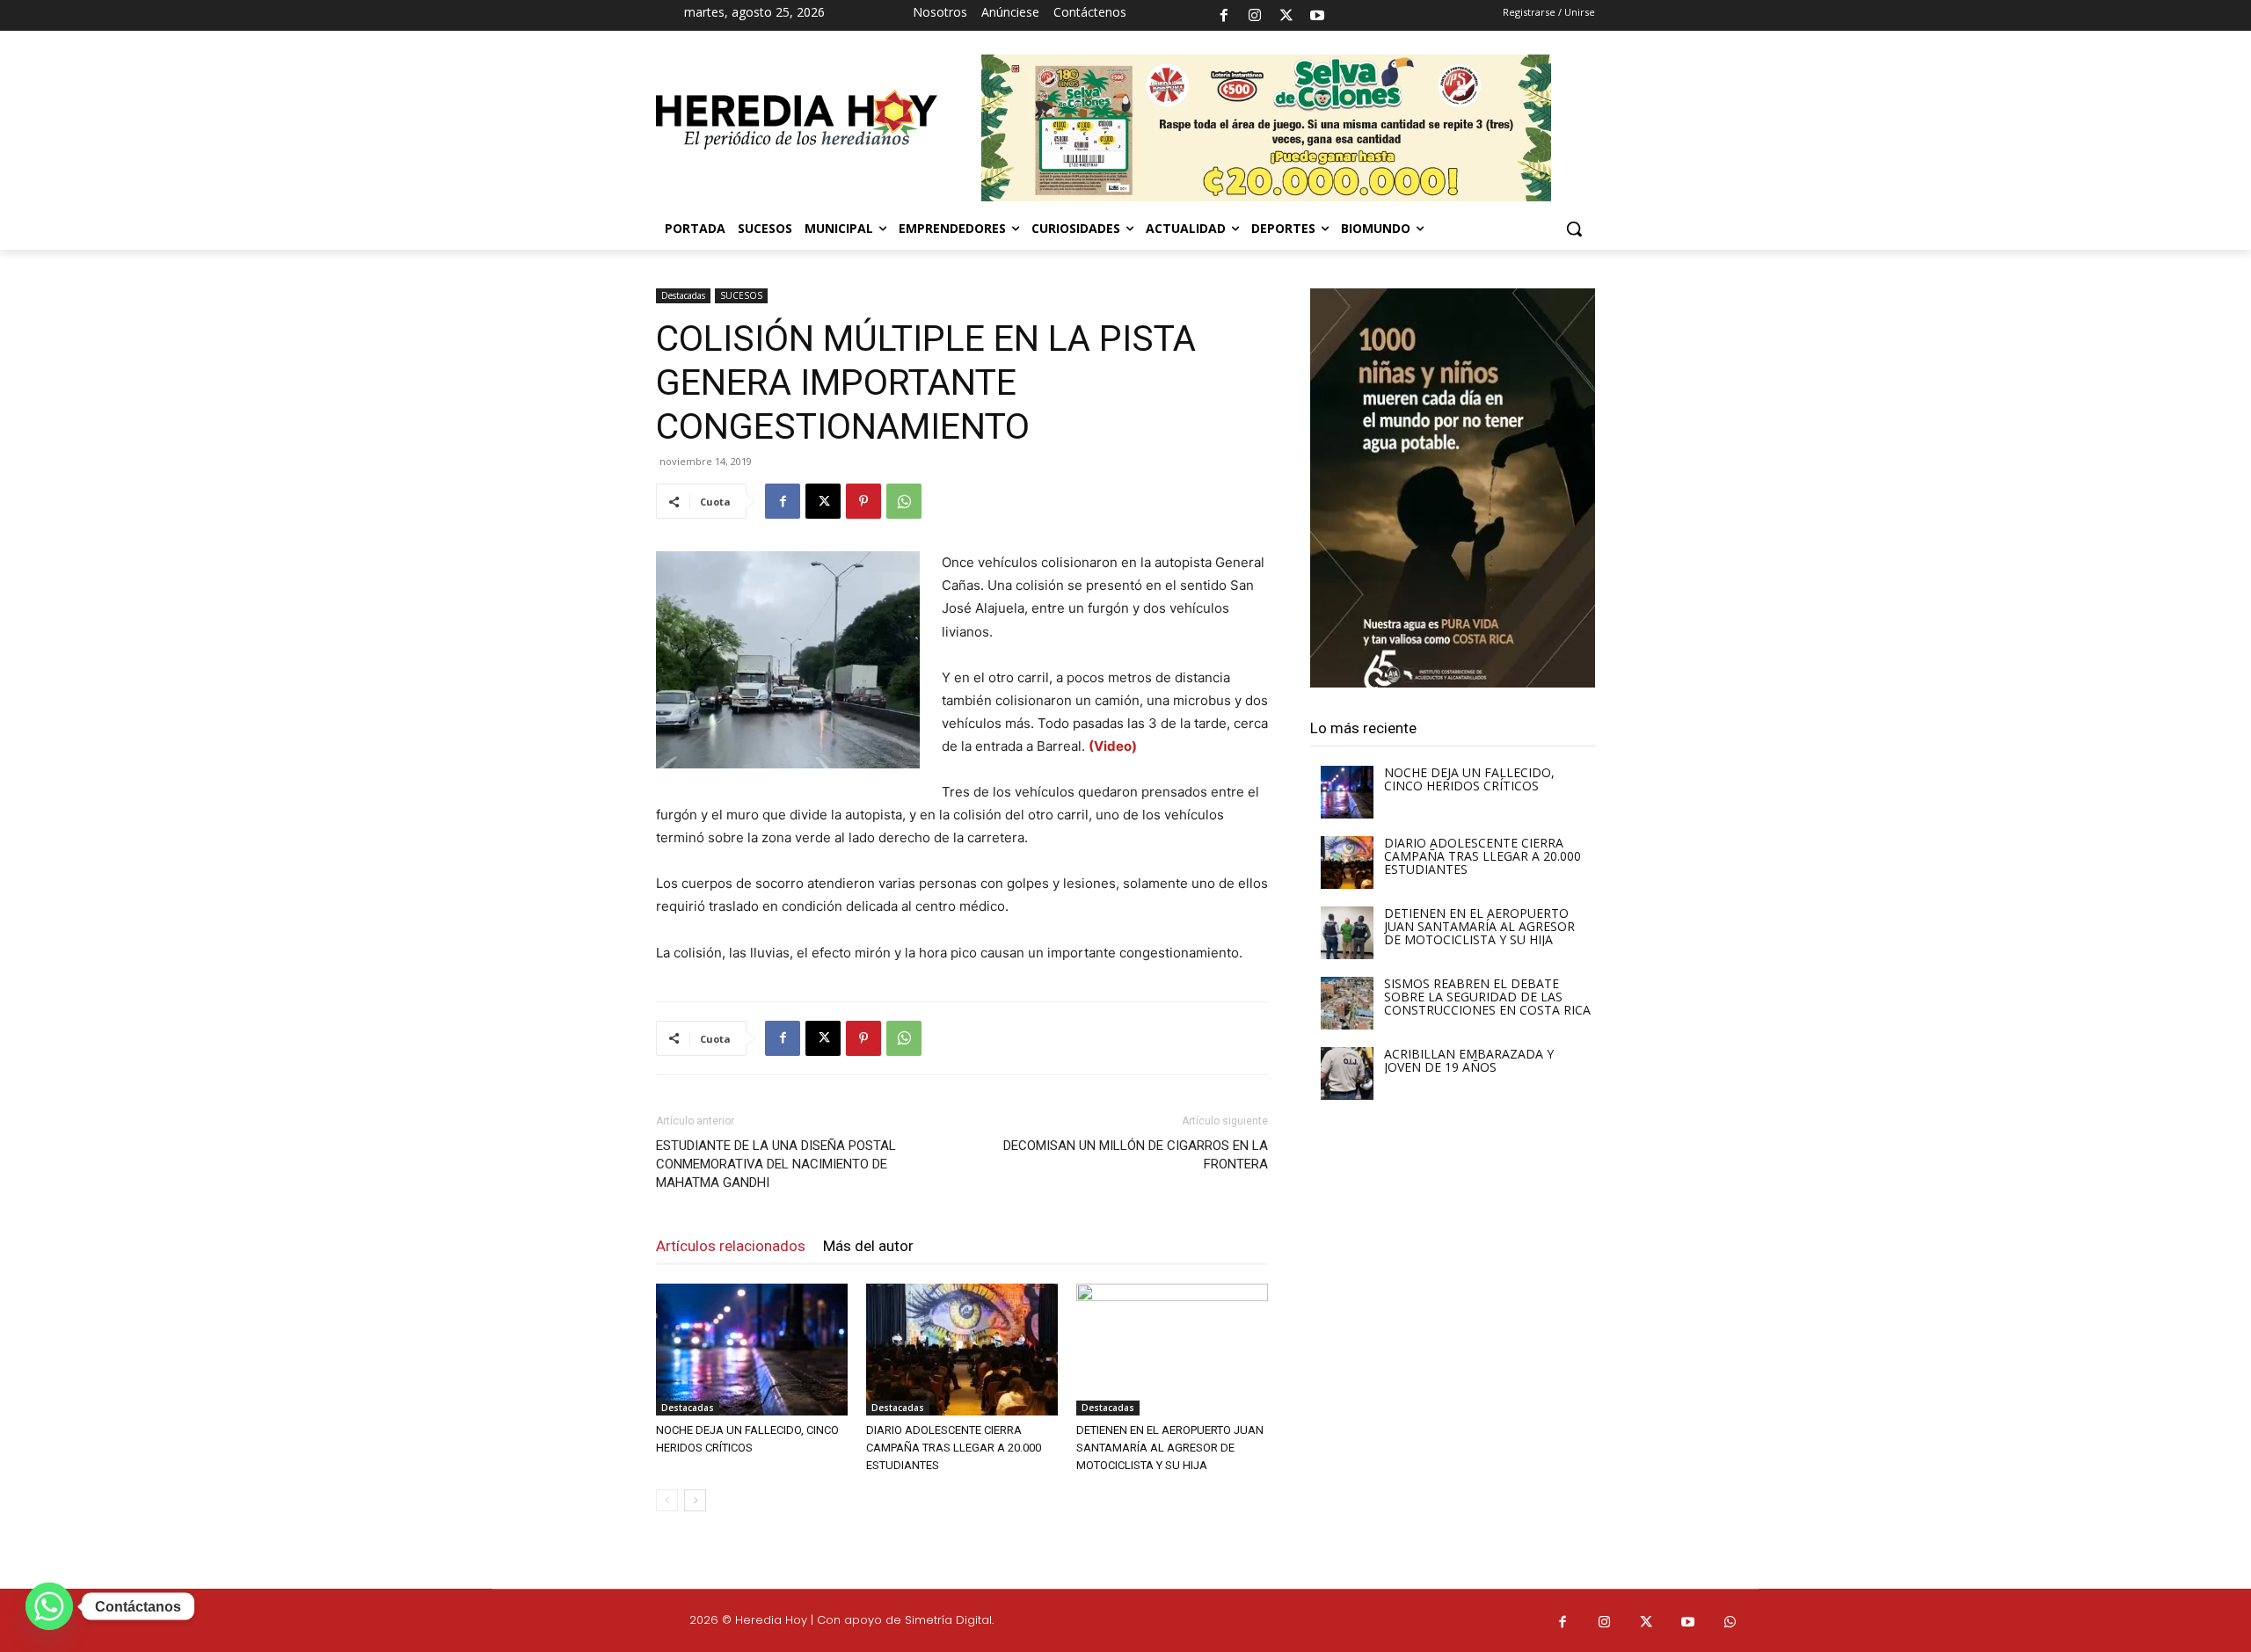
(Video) (1113, 746)
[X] (1286, 16)
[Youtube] (1317, 16)
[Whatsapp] (1730, 1623)
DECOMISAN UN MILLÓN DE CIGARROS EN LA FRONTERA (1136, 1155)
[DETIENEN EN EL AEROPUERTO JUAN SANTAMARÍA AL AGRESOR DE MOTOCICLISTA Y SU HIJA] (1172, 1350)
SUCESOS (741, 295)
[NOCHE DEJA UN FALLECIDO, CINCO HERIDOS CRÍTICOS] (752, 1350)
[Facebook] (1224, 16)
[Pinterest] (863, 501)
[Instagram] (1255, 16)
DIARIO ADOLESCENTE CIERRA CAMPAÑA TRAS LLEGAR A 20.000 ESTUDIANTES (954, 1448)
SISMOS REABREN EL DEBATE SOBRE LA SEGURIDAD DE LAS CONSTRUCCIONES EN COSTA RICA (1487, 997)
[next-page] (695, 1500)
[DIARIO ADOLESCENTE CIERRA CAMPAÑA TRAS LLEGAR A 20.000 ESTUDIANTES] (962, 1350)
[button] (1574, 229)
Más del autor (868, 1246)
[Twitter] (1647, 1623)
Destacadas (683, 295)
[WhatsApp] (904, 501)
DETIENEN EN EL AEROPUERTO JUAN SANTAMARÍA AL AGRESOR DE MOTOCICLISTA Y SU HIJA (1170, 1448)
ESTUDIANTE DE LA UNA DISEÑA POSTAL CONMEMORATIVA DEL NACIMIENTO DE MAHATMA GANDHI (776, 1164)
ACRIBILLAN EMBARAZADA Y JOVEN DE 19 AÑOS (1469, 1060)
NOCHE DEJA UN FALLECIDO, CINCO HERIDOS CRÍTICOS (1469, 779)
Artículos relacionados (731, 1246)
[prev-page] (667, 1500)
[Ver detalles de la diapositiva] (1453, 488)
